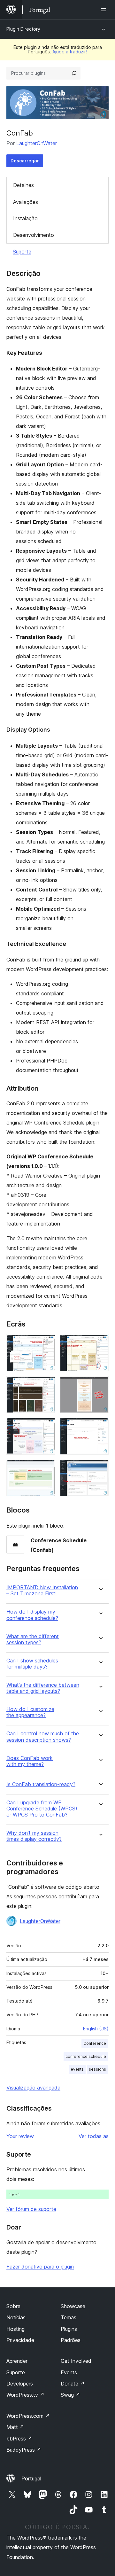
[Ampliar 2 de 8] (100, 1343)
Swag (70, 2395)
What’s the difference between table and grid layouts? (43, 1688)
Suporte (22, 252)
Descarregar (25, 161)
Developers (20, 2384)
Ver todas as (94, 2136)
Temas (69, 2317)
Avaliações (26, 202)
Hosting (15, 2329)
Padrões (71, 2340)
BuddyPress (24, 2450)
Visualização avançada (33, 2088)
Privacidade (20, 2340)
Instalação (25, 218)
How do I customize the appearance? (30, 1712)
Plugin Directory (23, 29)
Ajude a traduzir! (70, 52)
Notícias (16, 2317)
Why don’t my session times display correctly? (34, 1836)
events (77, 2069)
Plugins (69, 2329)
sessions (97, 2069)
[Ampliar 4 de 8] (100, 1385)
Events (69, 2372)
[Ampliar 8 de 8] (100, 1468)
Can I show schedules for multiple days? (32, 1664)
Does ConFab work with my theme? (30, 1761)
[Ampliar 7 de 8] (46, 1468)
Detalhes (23, 185)
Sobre (13, 2306)
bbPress (19, 2439)
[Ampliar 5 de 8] (46, 1427)
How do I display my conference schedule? (32, 1615)
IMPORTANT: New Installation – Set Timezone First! (42, 1591)
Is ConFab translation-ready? (41, 1784)
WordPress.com (28, 2416)
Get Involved (76, 2361)
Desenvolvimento (34, 235)
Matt (15, 2427)
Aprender (17, 2361)
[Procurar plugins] (74, 73)
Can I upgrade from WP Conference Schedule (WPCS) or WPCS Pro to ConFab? (42, 1809)
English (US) (96, 2029)
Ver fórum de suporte (31, 2209)
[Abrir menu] (105, 10)
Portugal (31, 2479)
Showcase (73, 2306)
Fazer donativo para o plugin (40, 2267)
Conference (95, 2043)
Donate (73, 2384)
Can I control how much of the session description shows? (43, 1737)
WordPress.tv (25, 2395)
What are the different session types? (33, 1639)
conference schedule (86, 2056)
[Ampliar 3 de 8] (46, 1385)
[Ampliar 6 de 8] (100, 1427)
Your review (20, 2136)
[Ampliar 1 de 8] (46, 1343)
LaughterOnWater (37, 143)
